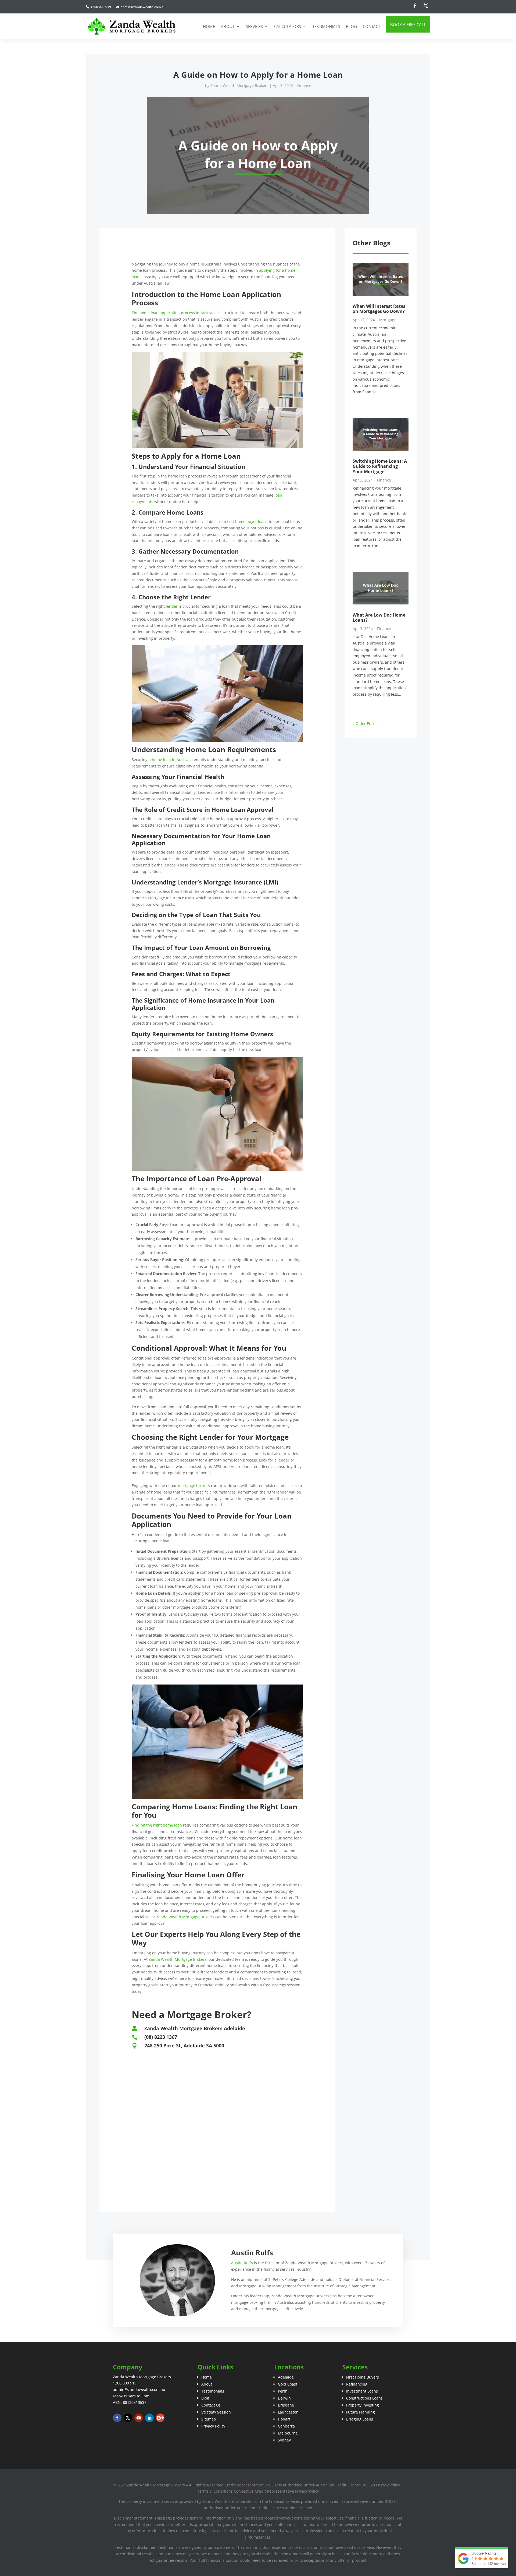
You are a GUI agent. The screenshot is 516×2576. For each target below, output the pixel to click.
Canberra (286, 2426)
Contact (372, 26)
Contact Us (211, 2405)
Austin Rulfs (242, 2263)
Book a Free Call (408, 24)
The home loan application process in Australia (174, 313)
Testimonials (326, 26)
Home (209, 26)
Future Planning (361, 2412)
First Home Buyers (363, 2377)
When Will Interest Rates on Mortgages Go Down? (379, 309)
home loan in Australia (172, 760)
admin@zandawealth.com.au (139, 2389)
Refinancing (357, 2384)
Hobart (284, 2419)
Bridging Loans (360, 2419)
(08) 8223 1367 (161, 2037)
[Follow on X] (426, 6)
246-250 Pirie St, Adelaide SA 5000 (184, 2046)
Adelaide (286, 2377)
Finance (304, 85)
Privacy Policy (213, 2426)
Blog (351, 26)
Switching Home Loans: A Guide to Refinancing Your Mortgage (380, 466)
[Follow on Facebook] (415, 6)
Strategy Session (216, 2412)
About (228, 26)
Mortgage (388, 320)
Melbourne (288, 2433)
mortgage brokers (194, 1486)
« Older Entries (366, 723)
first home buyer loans (247, 521)
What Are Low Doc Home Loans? (379, 618)
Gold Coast (288, 2384)
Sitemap (209, 2419)
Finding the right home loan (157, 1825)
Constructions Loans (364, 2398)
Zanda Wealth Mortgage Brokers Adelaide (195, 2028)
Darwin (284, 2398)
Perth (283, 2391)
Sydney (284, 2440)
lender (172, 606)
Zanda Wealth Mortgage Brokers (239, 85)
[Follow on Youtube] (139, 2418)
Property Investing (363, 2405)
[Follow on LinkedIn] (149, 2418)
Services (254, 26)
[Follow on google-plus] (160, 2418)
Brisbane (286, 2405)
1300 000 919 (125, 2383)
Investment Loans (362, 2391)
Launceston (288, 2412)
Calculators (288, 26)
